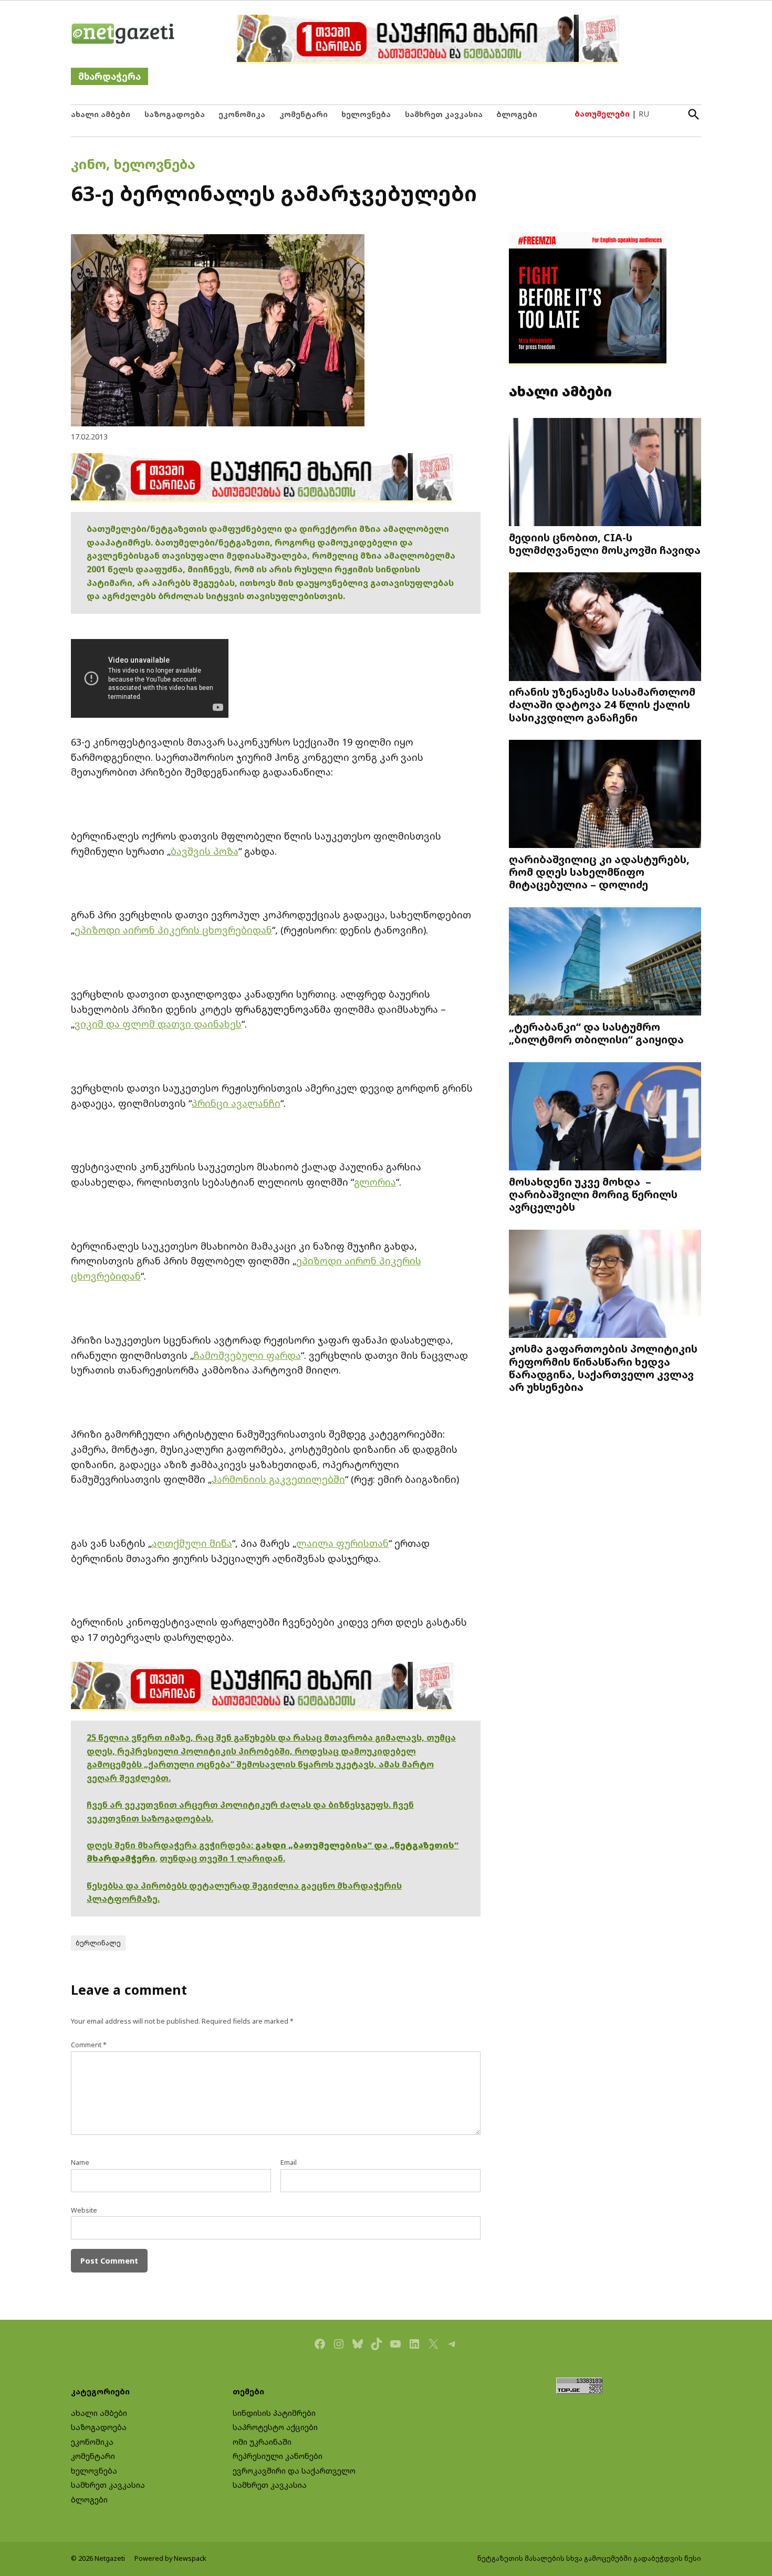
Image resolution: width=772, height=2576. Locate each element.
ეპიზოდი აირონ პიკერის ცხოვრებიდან (173, 930)
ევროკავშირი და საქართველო (294, 2471)
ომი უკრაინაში (262, 2442)
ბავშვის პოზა (205, 851)
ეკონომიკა (242, 114)
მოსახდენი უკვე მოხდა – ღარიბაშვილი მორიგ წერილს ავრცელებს (593, 1194)
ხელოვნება (366, 114)
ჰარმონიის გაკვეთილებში (278, 1479)
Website (84, 2210)
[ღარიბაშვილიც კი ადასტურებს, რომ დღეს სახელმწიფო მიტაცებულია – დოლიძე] (605, 795)
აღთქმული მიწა (192, 1543)
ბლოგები (517, 114)
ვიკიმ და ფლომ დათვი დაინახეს (158, 1024)
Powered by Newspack (170, 2558)
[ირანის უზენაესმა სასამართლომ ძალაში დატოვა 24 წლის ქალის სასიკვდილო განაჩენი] (605, 628)
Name (80, 2163)
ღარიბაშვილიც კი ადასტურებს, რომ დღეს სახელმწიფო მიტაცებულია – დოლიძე (599, 872)
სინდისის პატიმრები (274, 2413)
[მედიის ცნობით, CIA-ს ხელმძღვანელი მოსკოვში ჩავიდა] (605, 473)
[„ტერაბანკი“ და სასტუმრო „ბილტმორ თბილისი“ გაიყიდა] (605, 963)
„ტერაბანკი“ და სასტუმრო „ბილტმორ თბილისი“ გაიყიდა (596, 1033)
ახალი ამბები (101, 114)
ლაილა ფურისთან (342, 1543)
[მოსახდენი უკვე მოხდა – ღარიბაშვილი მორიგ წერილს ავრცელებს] (605, 1117)
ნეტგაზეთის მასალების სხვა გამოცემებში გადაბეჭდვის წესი (589, 2558)
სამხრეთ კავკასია (444, 114)
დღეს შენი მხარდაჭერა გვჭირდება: (171, 1845)
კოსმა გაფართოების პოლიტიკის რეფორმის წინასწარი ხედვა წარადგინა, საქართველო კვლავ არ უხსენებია (603, 1368)
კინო (88, 164)
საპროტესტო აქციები (275, 2427)
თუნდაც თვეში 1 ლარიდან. (222, 1858)
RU (644, 114)
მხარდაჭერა (109, 76)
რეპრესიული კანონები (278, 2456)
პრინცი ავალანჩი (236, 1103)
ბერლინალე (98, 1943)
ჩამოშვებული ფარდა (247, 1355)
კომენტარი (304, 114)
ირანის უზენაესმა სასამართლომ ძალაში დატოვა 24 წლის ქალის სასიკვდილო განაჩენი (602, 704)
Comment (89, 2045)
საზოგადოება (175, 114)
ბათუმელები (602, 114)
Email (289, 2163)
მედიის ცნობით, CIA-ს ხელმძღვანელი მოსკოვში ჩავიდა (605, 543)
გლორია (375, 1182)
